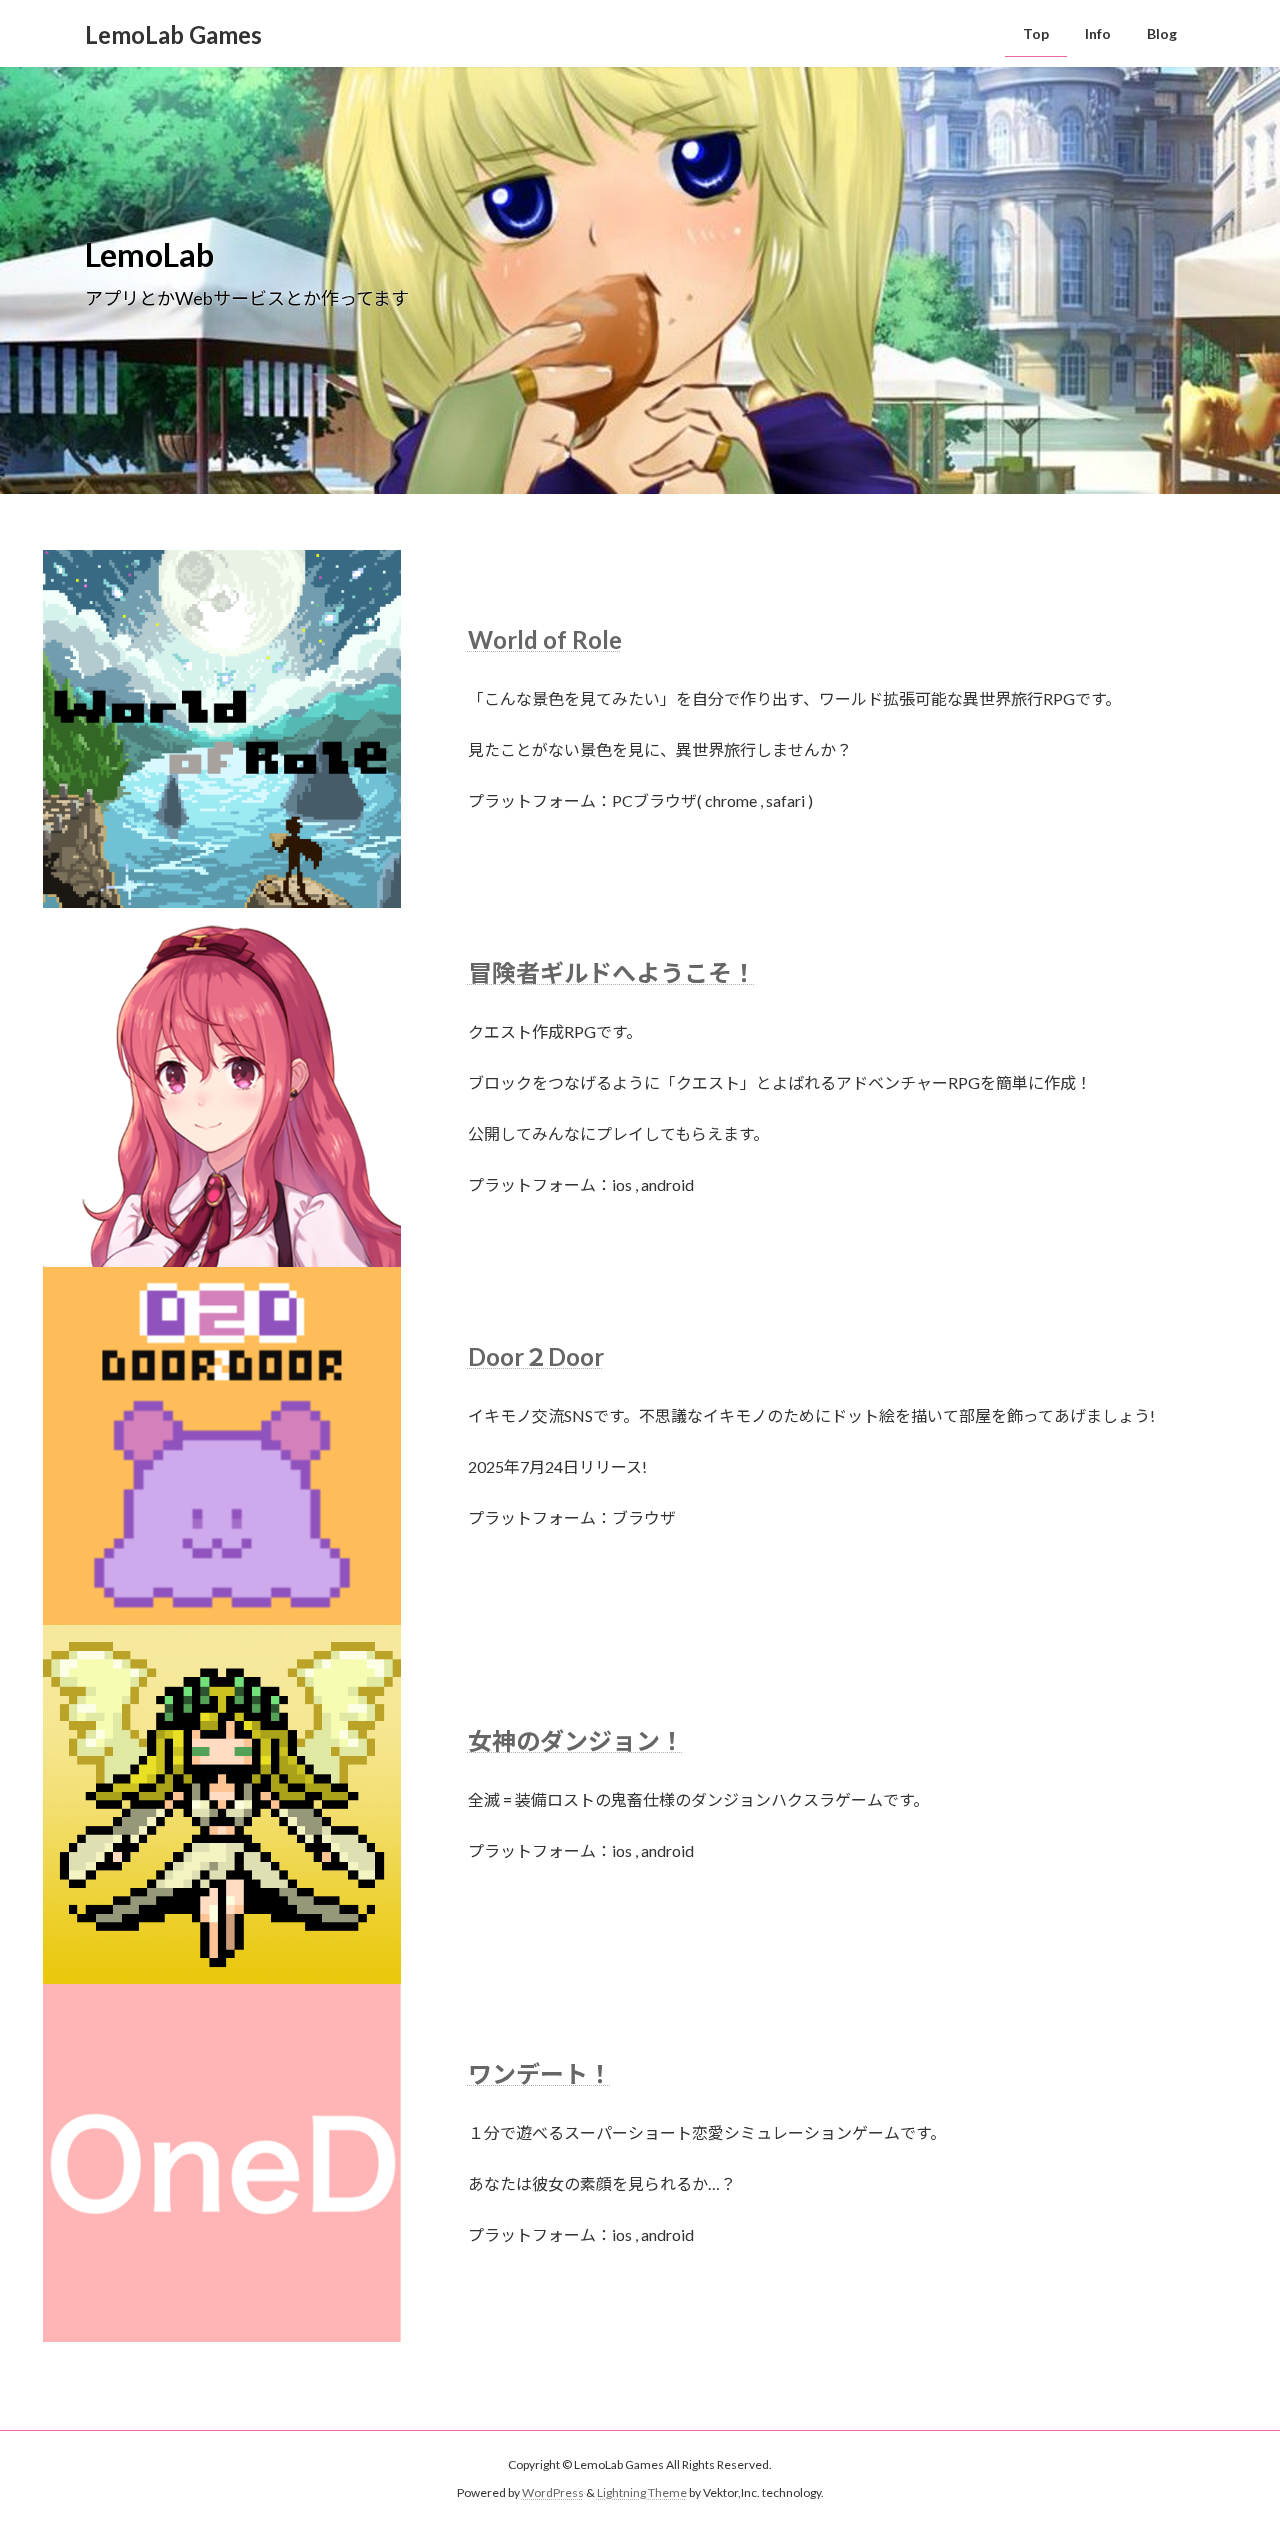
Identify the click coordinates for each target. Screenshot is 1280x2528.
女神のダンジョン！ (576, 1740)
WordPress (553, 2493)
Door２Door (536, 1356)
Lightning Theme (642, 2493)
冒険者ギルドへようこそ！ (612, 972)
